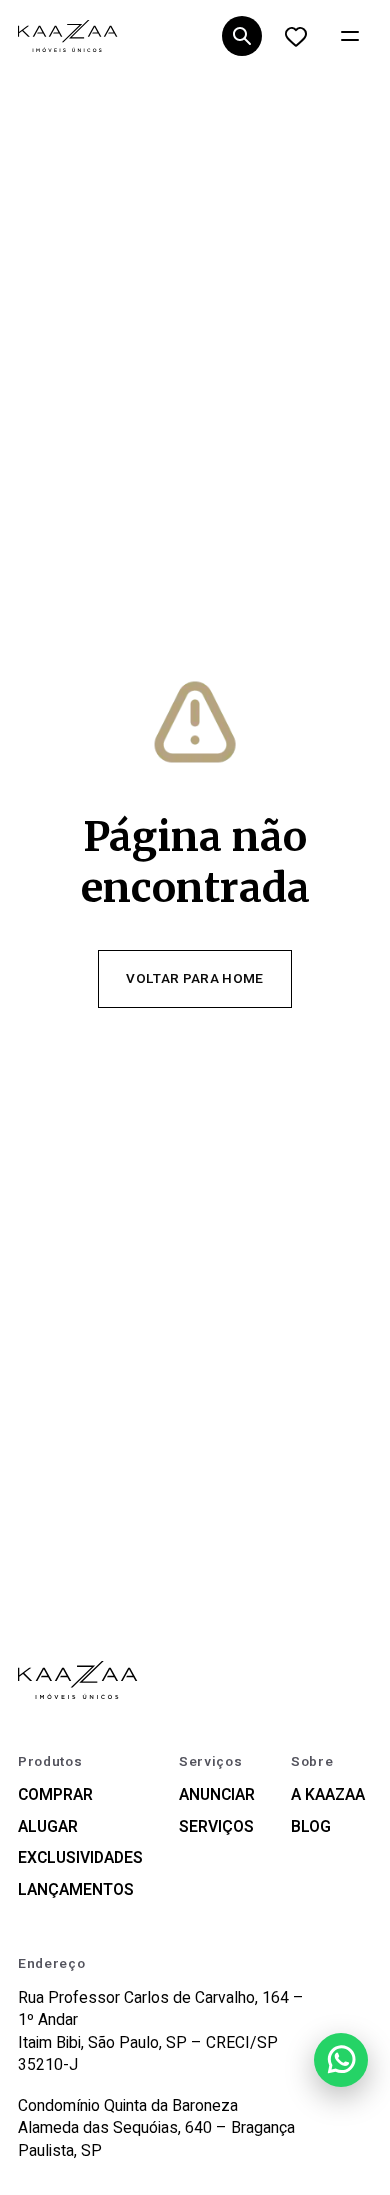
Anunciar (217, 1795)
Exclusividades (80, 1858)
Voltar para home (194, 979)
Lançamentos (76, 1890)
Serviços (216, 1827)
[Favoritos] (295, 36)
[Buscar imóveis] (241, 36)
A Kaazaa (328, 1795)
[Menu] (349, 36)
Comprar (55, 1795)
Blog (311, 1827)
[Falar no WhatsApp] (341, 2060)
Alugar (48, 1827)
